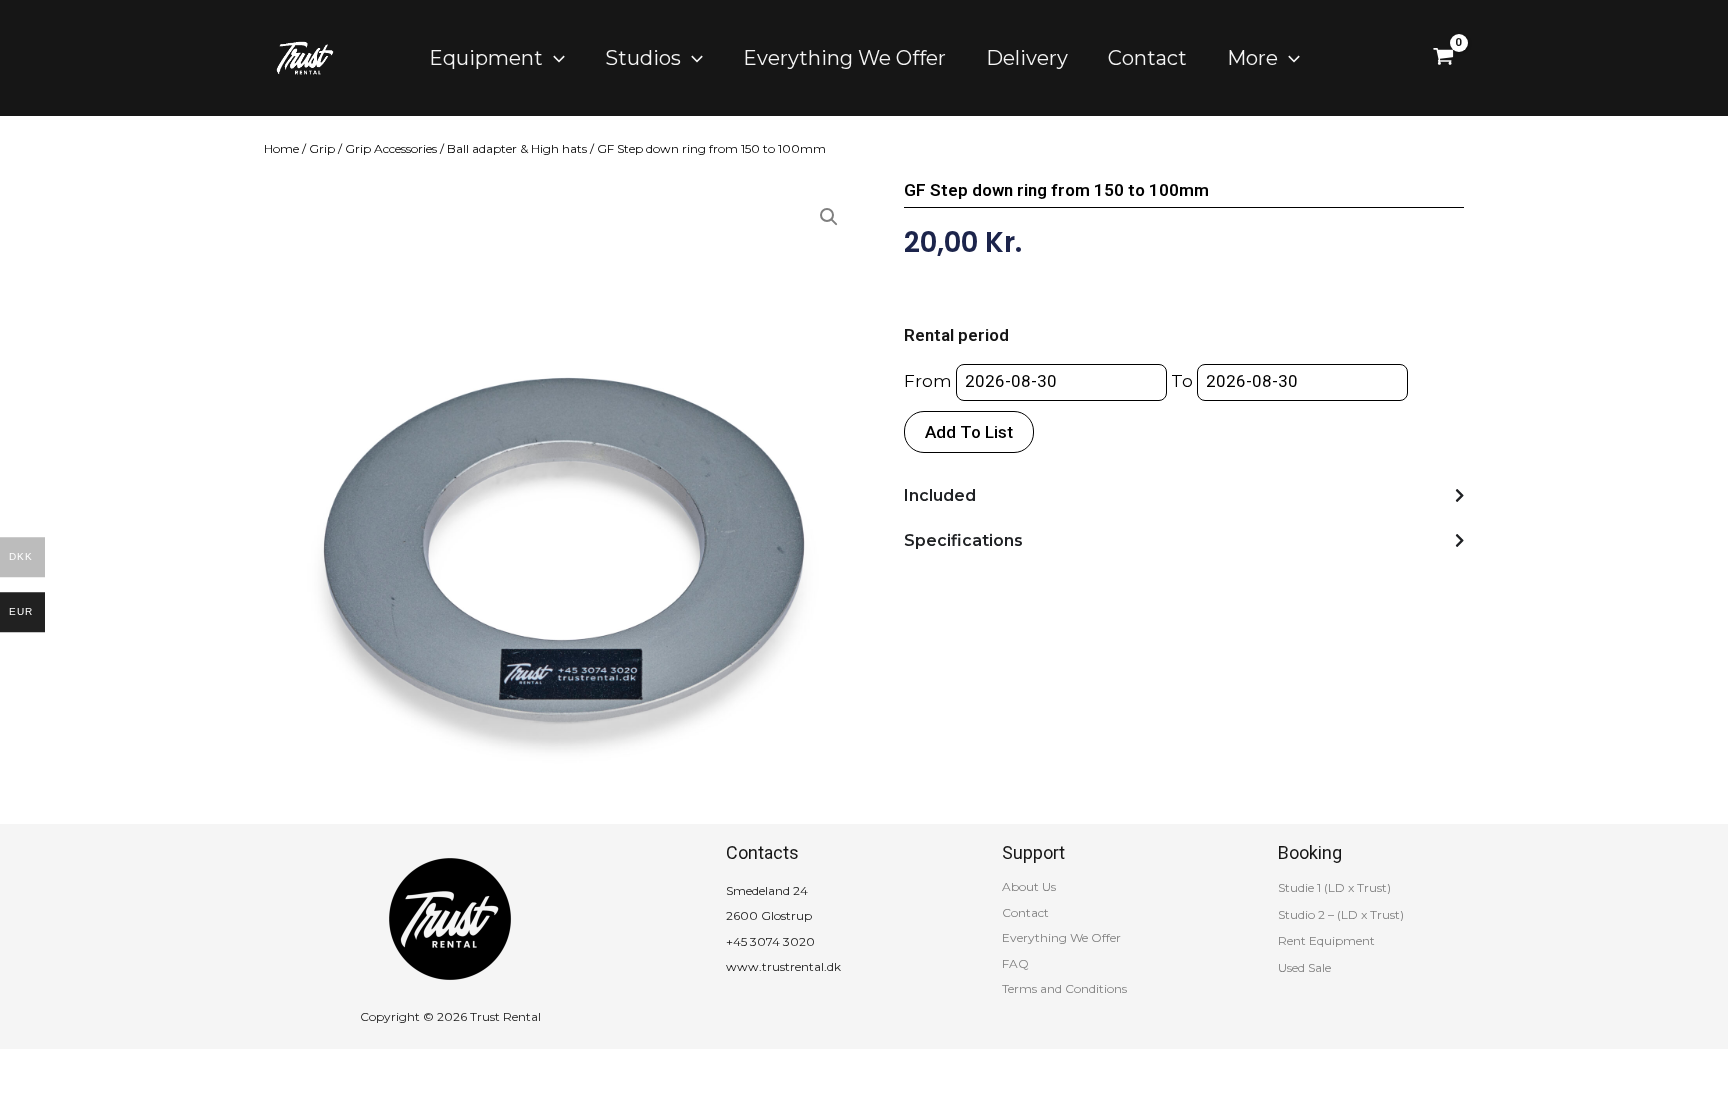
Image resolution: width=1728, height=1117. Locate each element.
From (928, 381)
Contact (1025, 912)
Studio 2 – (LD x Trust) (1341, 914)
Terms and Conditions (1064, 988)
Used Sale (1304, 967)
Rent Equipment (1326, 940)
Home (281, 148)
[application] (554, 58)
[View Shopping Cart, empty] (1443, 58)
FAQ (1015, 963)
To (1182, 381)
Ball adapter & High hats (517, 148)
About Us (1029, 886)
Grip (322, 148)
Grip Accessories (391, 148)
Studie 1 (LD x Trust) (1334, 887)
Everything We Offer (1061, 937)
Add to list (969, 432)
